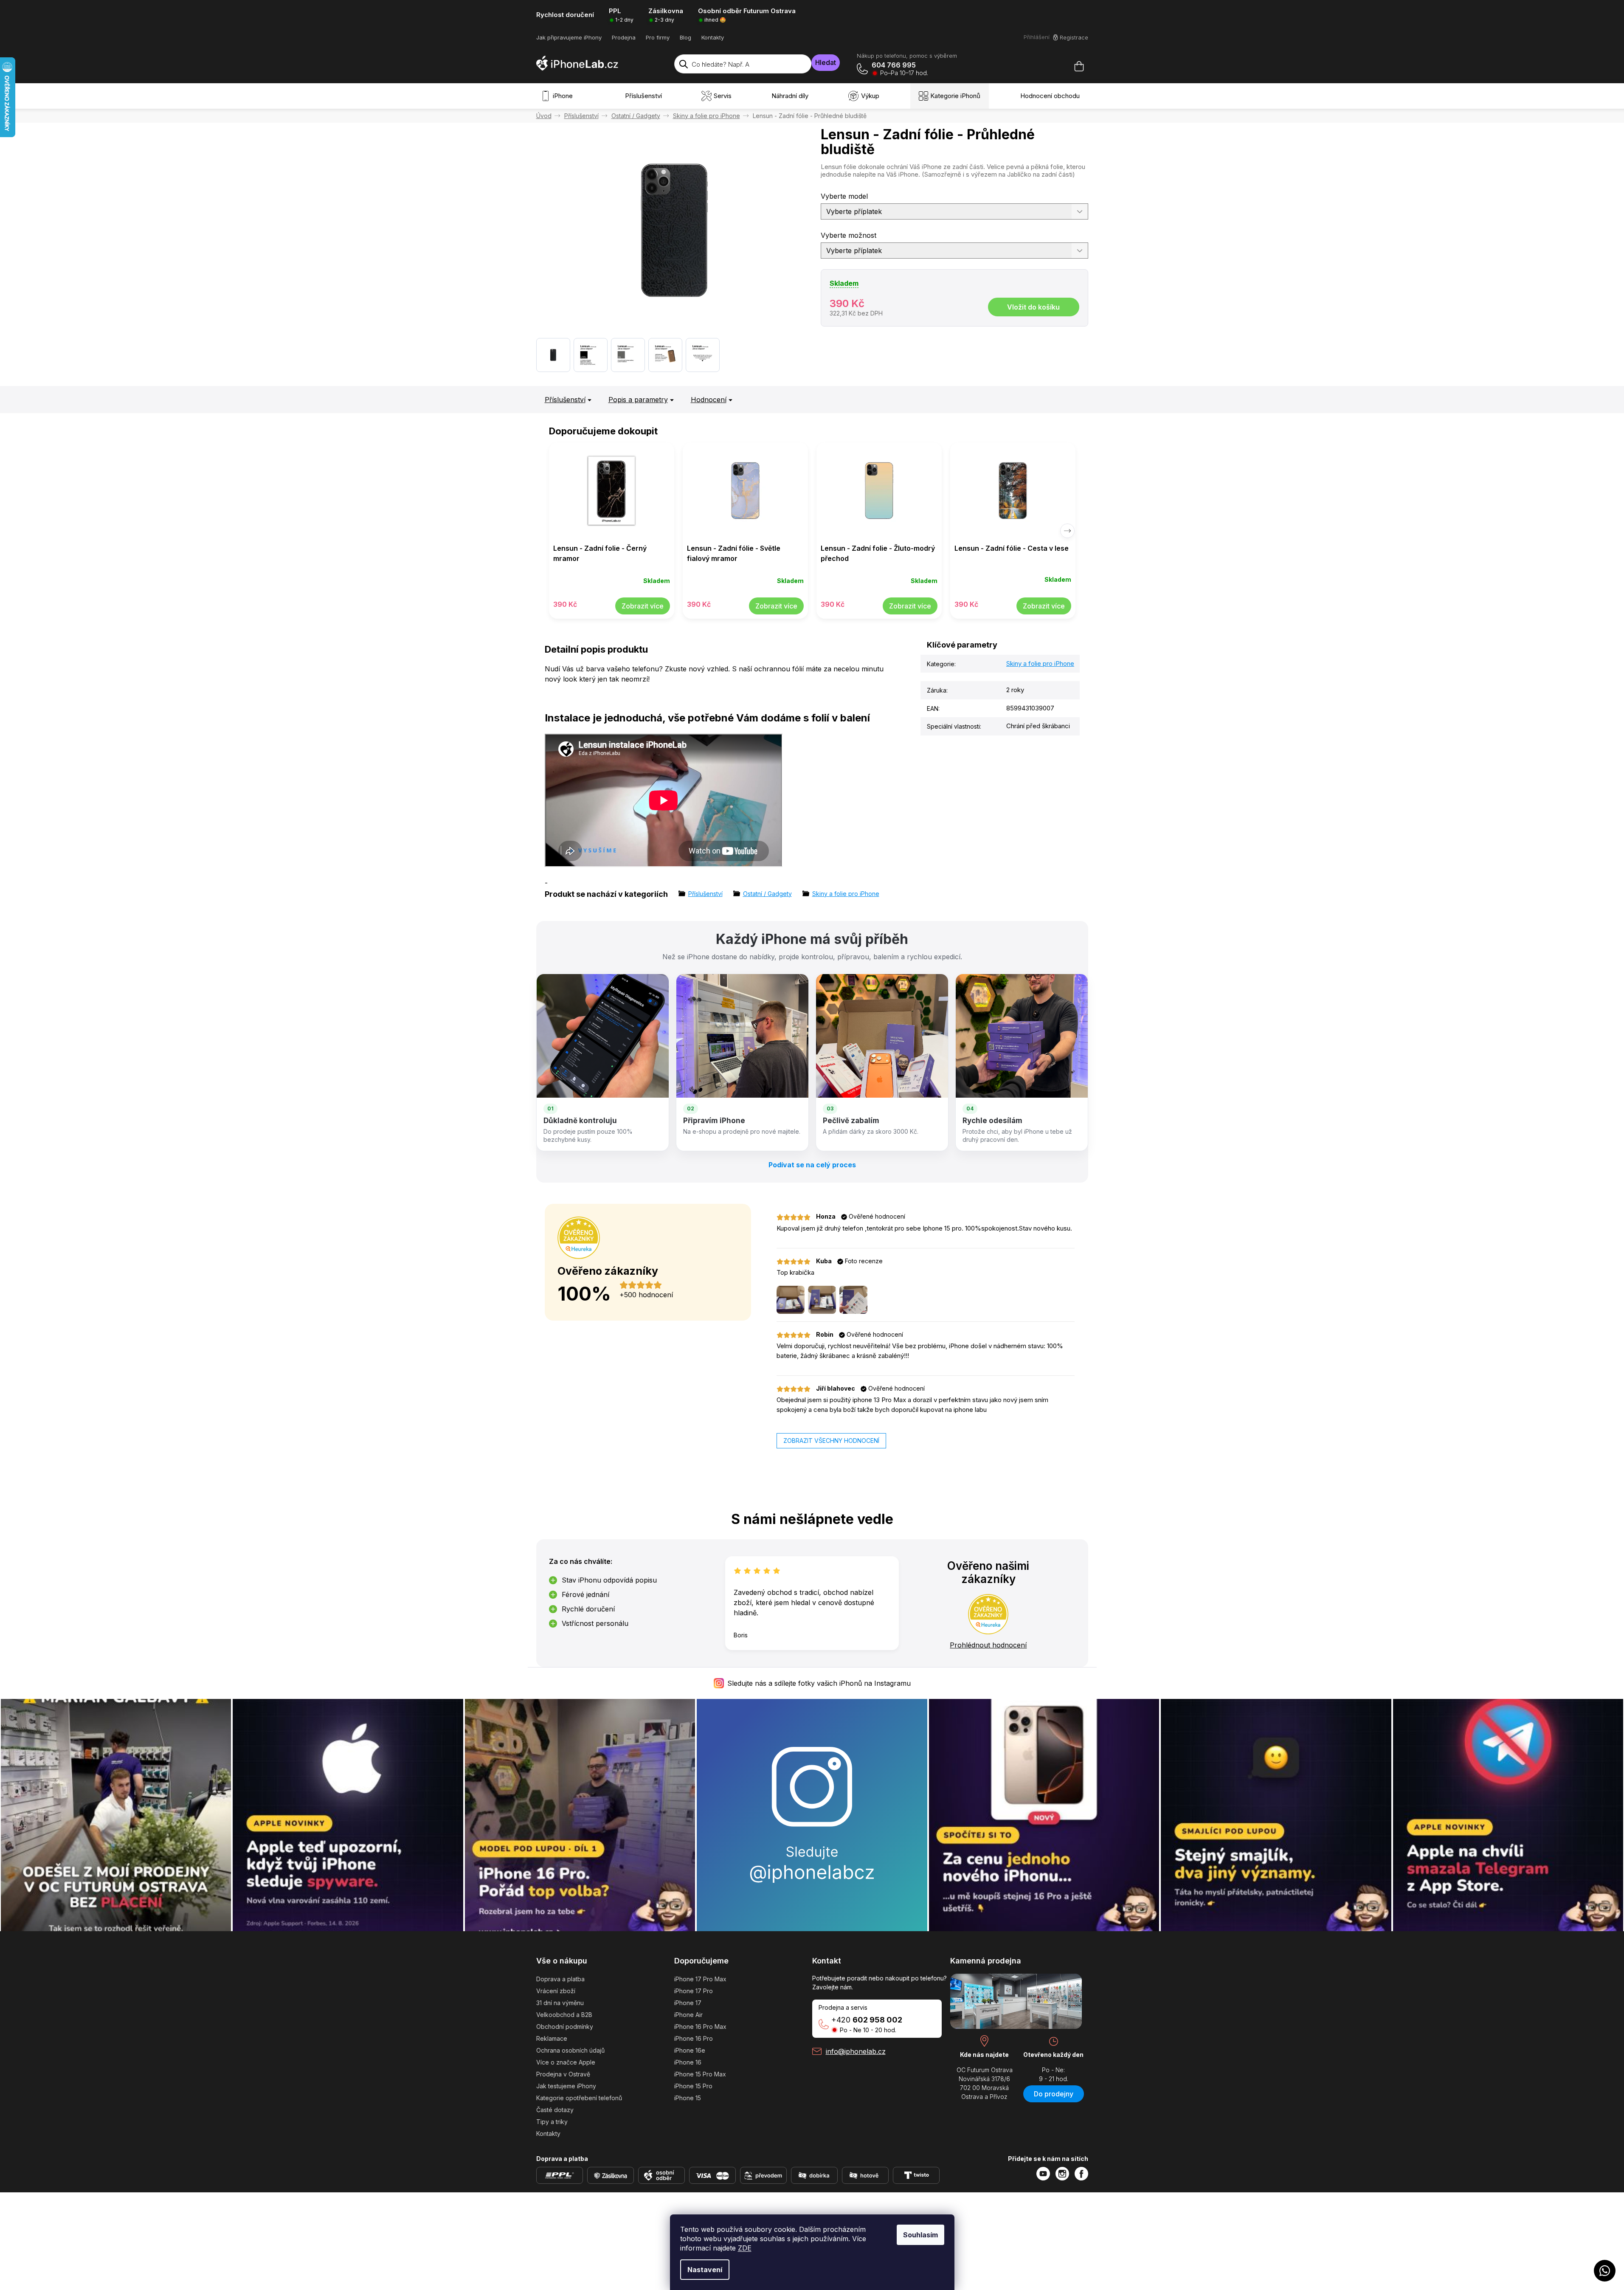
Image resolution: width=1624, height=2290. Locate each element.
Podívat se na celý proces (812, 1165)
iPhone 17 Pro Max (700, 1979)
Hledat (826, 62)
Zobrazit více (643, 606)
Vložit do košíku (1033, 307)
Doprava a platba (560, 1979)
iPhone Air (688, 2015)
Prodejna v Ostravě (563, 2074)
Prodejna (624, 37)
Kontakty (713, 37)
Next (1067, 531)
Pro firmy (658, 37)
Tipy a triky (552, 2122)
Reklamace (552, 2038)
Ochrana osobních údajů (570, 2050)
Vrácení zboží (556, 1991)
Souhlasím (920, 2235)
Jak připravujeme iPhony (569, 37)
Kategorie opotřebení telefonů (579, 2098)
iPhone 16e (690, 2050)
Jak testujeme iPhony (566, 2086)
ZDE (745, 2248)
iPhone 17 (688, 2003)
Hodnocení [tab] (709, 400)
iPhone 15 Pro (693, 2086)
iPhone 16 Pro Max (700, 2027)
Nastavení (705, 2270)
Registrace (1074, 37)
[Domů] (544, 116)
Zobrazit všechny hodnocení (831, 1441)
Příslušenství (565, 400)
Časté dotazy (555, 2110)
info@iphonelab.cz (856, 2051)
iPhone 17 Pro (694, 1991)
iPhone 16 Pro (694, 2038)
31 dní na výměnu (560, 2003)
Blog (685, 37)
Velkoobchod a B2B (564, 2015)
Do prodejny (1054, 2094)
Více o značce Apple (566, 2062)
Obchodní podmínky (565, 2027)
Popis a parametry (638, 400)
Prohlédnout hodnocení (988, 1645)
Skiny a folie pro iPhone (1040, 663)
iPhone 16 (688, 2062)
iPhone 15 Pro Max (700, 2074)
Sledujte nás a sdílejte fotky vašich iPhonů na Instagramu (819, 1683)
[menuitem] (559, 96)
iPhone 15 (688, 2098)
